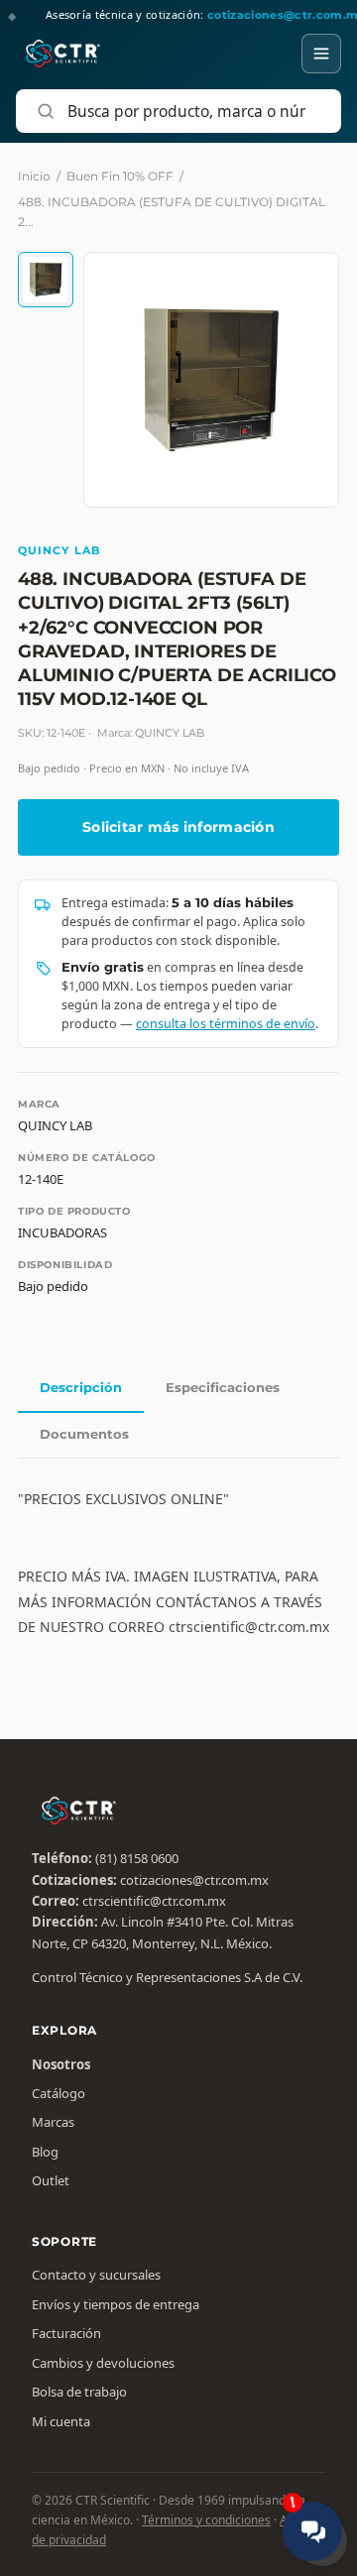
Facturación (66, 2333)
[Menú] (321, 54)
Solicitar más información (178, 827)
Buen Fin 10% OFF (120, 176)
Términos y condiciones (206, 2520)
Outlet (51, 2180)
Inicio (34, 176)
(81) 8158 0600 (137, 1858)
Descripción (81, 1387)
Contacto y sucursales (96, 2275)
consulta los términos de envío (226, 1024)
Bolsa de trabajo (79, 2392)
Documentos (84, 1434)
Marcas (53, 2122)
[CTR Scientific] (63, 54)
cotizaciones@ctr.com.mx (194, 1880)
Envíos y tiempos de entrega (116, 2304)
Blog (45, 2152)
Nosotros (61, 2064)
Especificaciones (223, 1387)
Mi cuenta (61, 2421)
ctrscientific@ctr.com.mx (154, 1901)
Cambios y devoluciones (103, 2363)
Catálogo (59, 2093)
